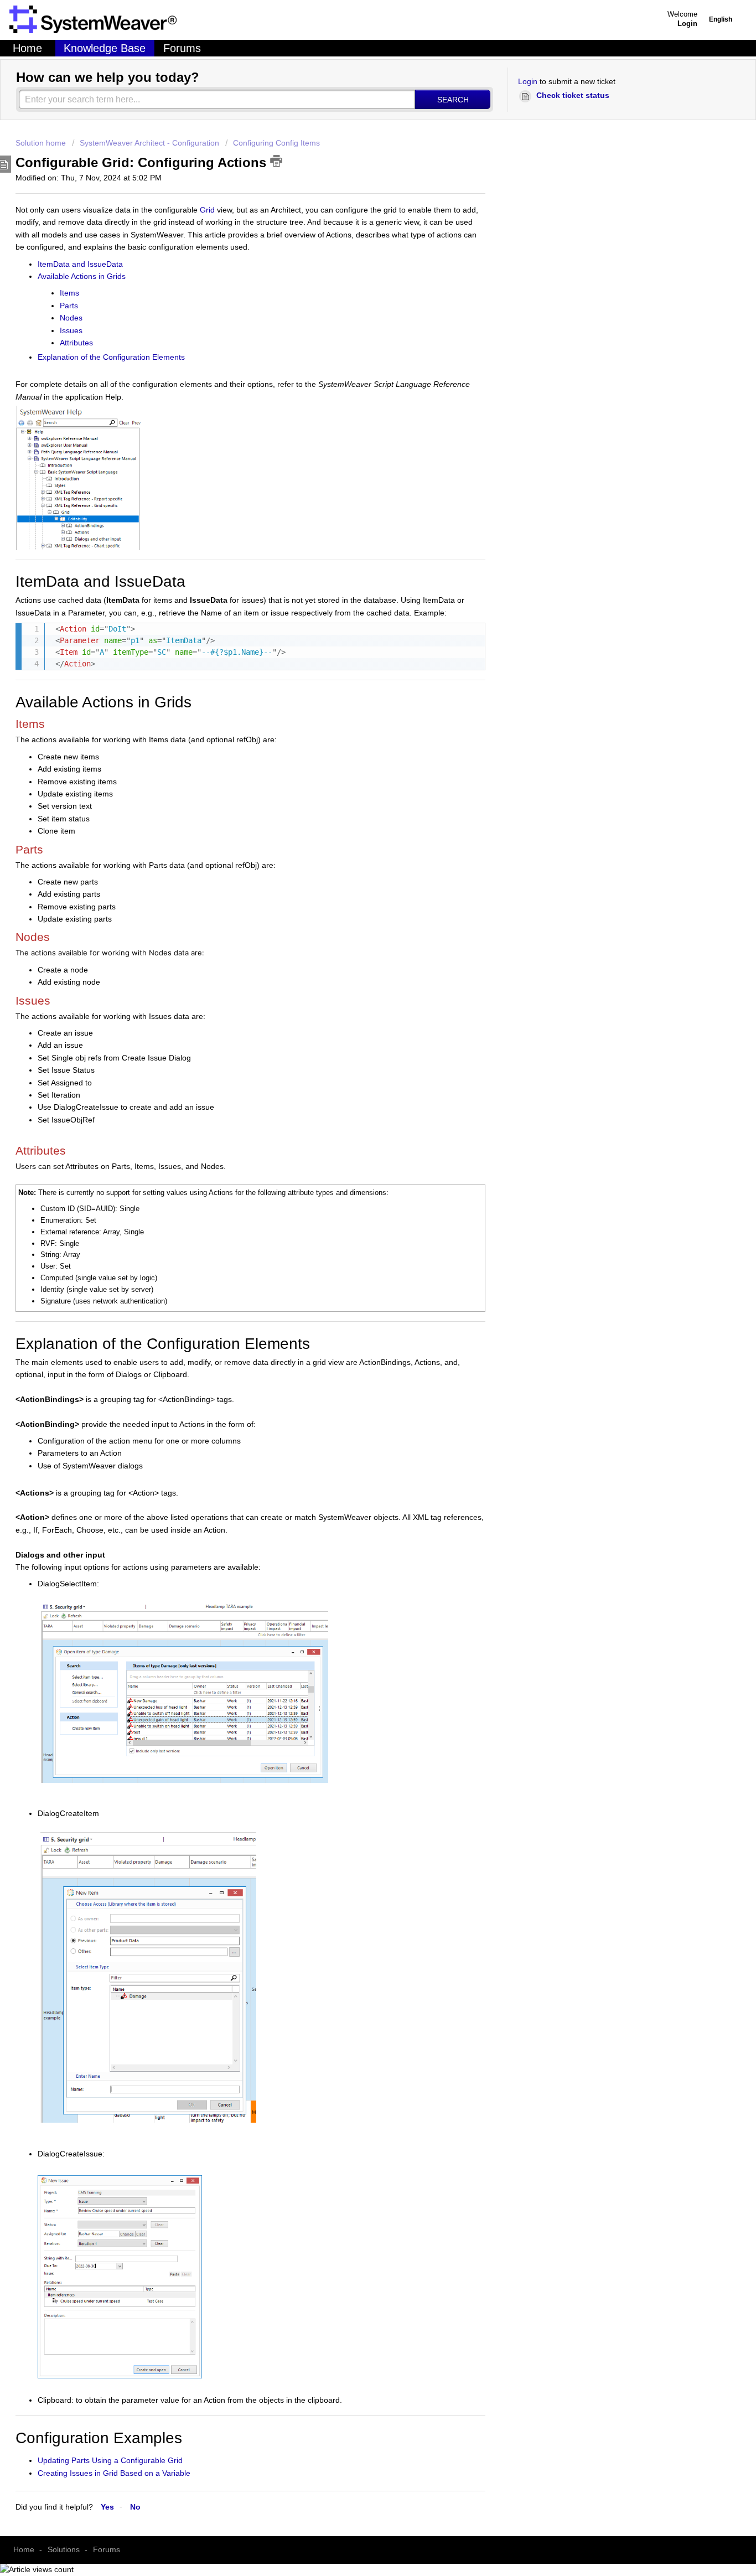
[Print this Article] (276, 161)
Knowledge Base (105, 48)
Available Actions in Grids (82, 276)
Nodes (71, 318)
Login (528, 81)
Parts (69, 306)
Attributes (76, 343)
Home (27, 48)
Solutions (64, 2549)
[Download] (230, 1218)
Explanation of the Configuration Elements (111, 357)
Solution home (42, 143)
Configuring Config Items (276, 143)
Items (69, 293)
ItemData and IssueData (80, 264)
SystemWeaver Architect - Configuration (149, 143)
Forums (182, 48)
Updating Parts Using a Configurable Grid (110, 2460)
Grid (207, 210)
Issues (71, 330)
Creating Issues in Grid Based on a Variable (114, 2473)
